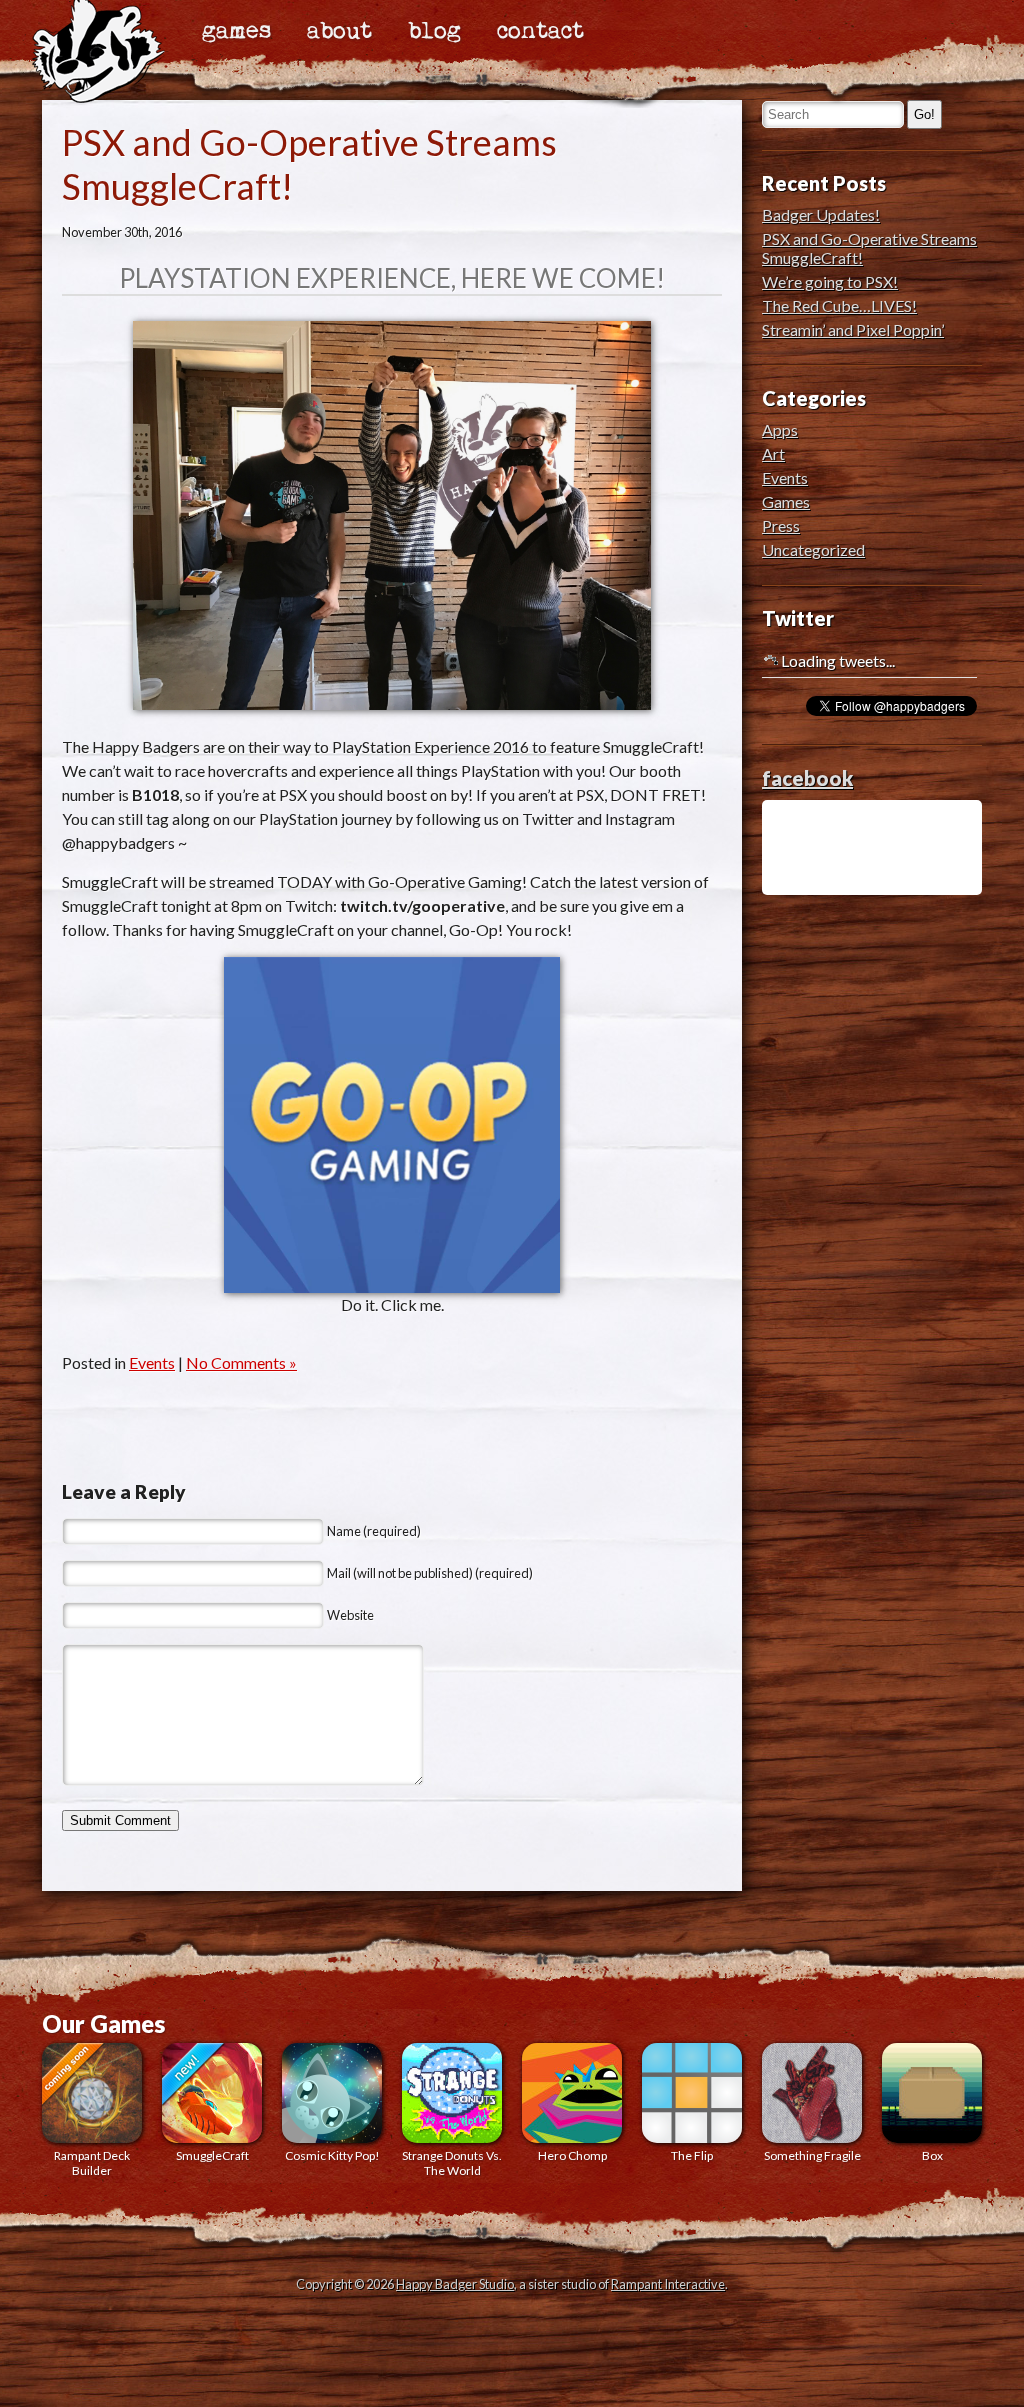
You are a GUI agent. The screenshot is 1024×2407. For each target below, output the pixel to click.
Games (786, 501)
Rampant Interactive (668, 2284)
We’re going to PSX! (830, 281)
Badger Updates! (821, 214)
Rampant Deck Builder (92, 2163)
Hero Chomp (572, 2155)
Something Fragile (812, 2155)
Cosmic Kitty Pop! (332, 2155)
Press (781, 525)
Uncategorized (813, 549)
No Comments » (241, 1362)
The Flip (692, 2155)
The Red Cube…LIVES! (839, 305)
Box (932, 2155)
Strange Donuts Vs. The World (452, 2163)
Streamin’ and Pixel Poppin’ (853, 329)
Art (773, 453)
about (339, 32)
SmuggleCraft (212, 2155)
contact (540, 32)
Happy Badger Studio (455, 2284)
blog (434, 32)
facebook (807, 778)
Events (152, 1362)
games (236, 32)
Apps (780, 429)
